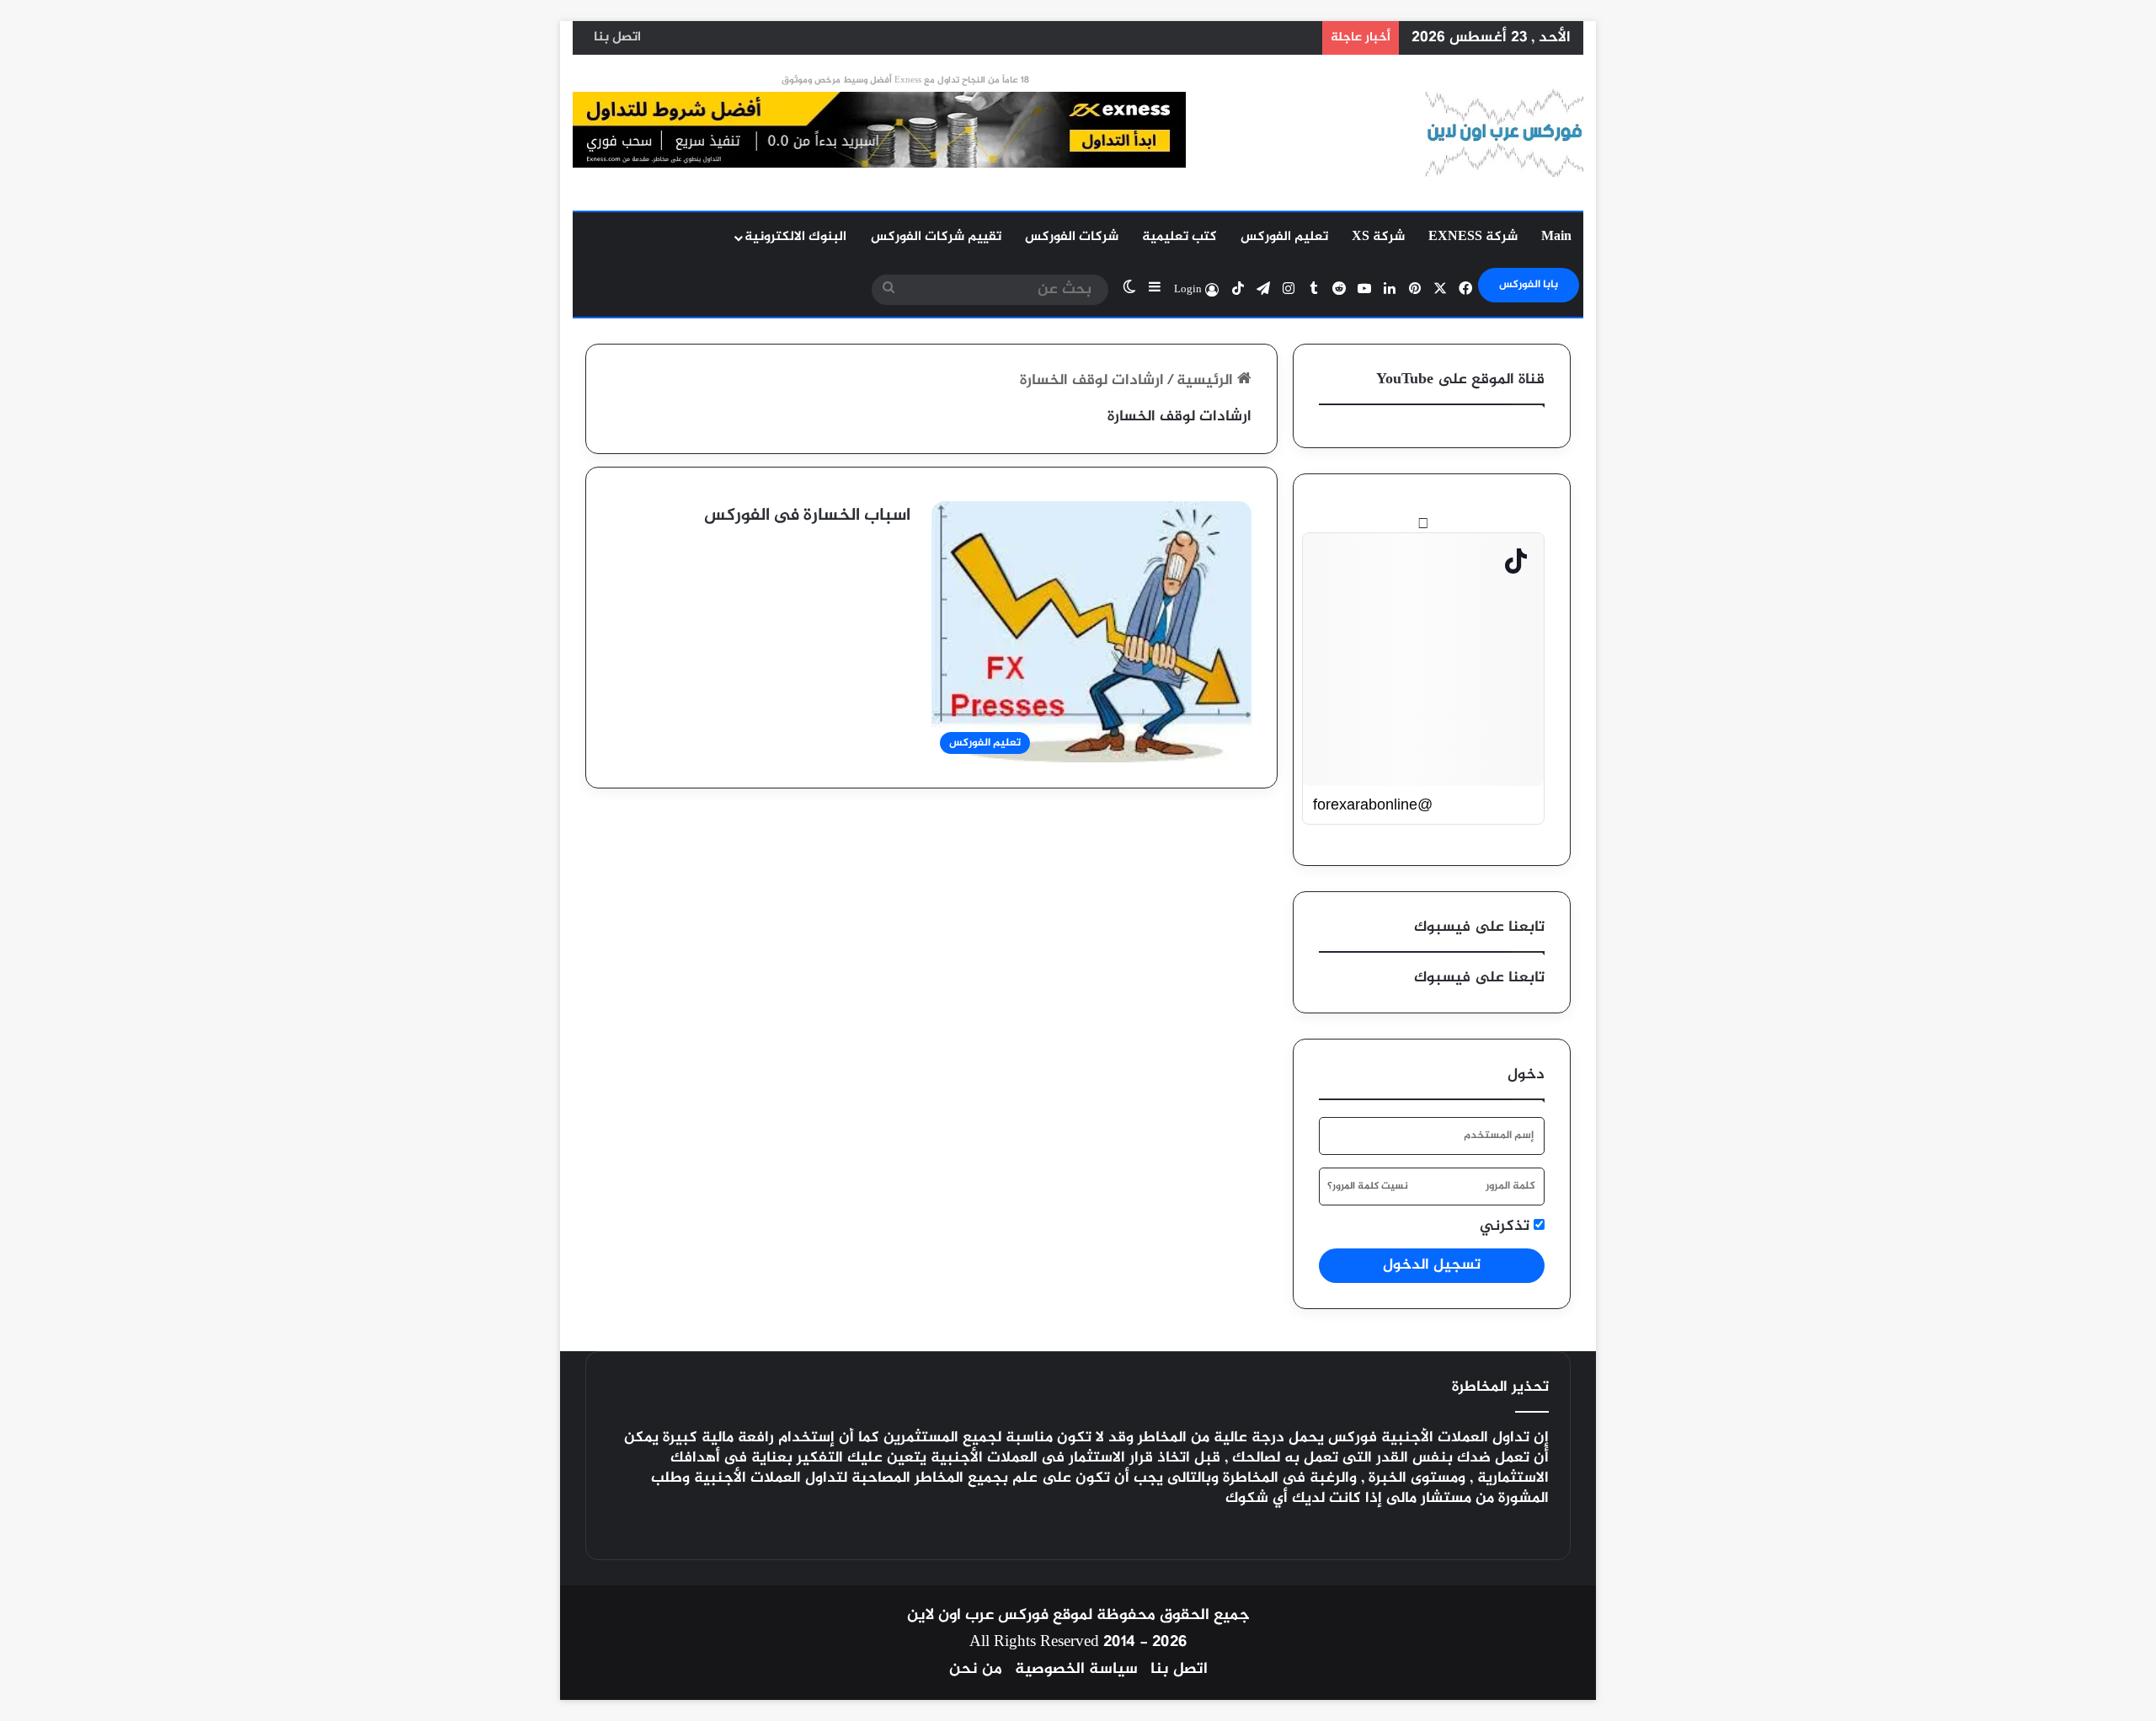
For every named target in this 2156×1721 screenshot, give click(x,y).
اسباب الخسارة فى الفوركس (807, 516)
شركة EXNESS (1473, 237)
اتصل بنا (617, 37)
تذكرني (1507, 1227)
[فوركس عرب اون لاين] (1504, 133)
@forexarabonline (1373, 804)
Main (1556, 237)
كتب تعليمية (1179, 237)
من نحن (976, 1669)
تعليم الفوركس (1284, 237)
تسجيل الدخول (1432, 1265)
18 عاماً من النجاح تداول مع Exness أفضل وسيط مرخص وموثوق (905, 80)
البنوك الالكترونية (795, 237)
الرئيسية (1207, 381)
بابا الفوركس (1529, 285)
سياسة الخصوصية (1076, 1669)
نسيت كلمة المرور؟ (1368, 1186)
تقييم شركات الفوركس (936, 237)
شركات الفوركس (1072, 237)
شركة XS (1378, 237)
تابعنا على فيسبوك (1479, 978)
